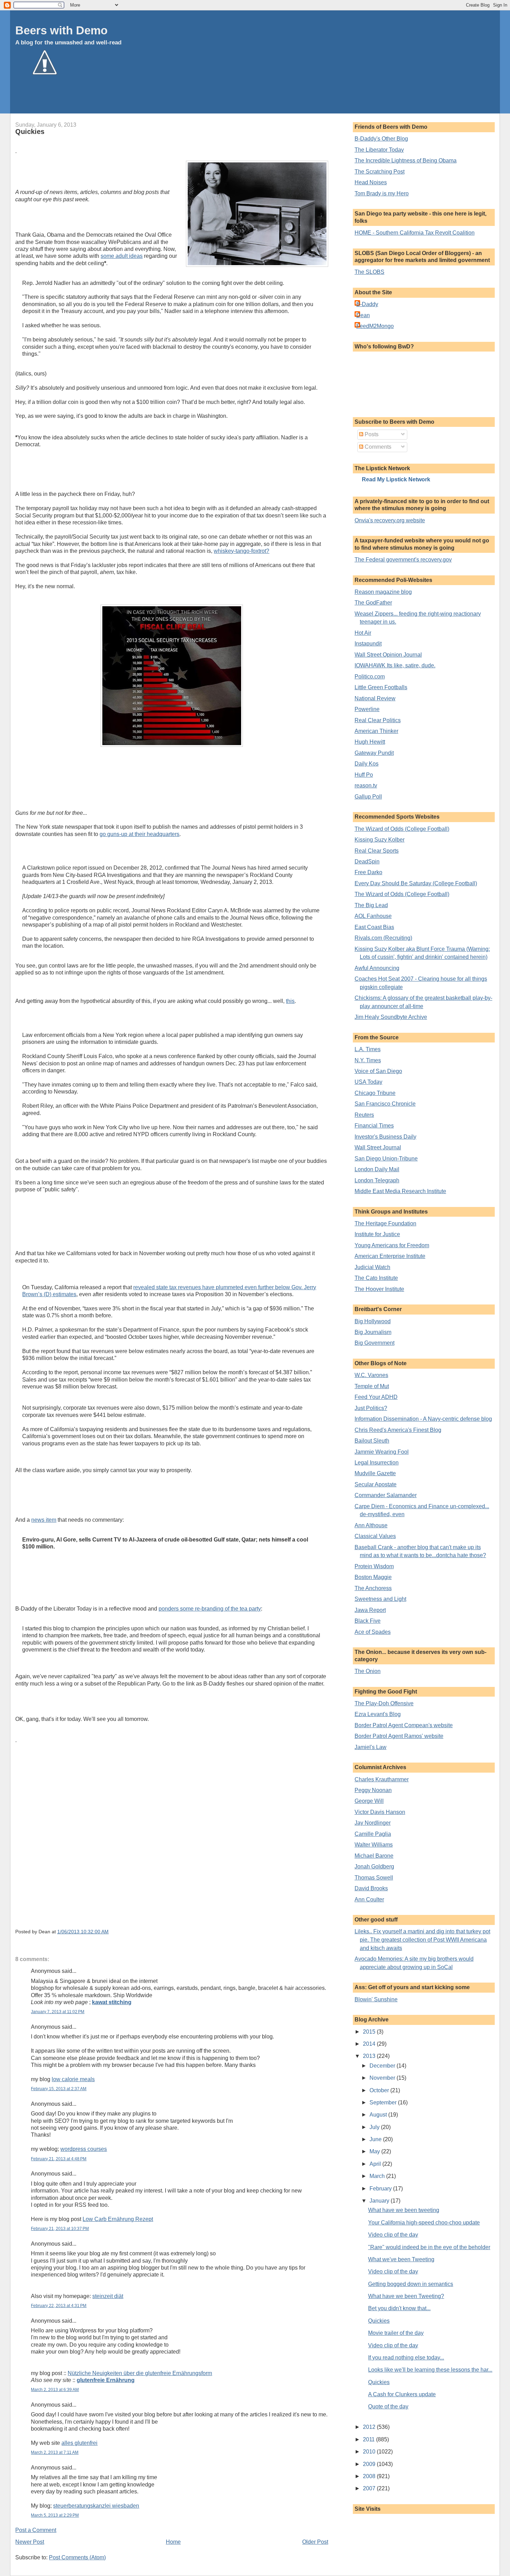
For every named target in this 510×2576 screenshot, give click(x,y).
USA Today (368, 1082)
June (376, 2139)
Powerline (367, 709)
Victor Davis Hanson (380, 1812)
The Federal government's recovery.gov (403, 560)
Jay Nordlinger (373, 1823)
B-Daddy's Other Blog (381, 139)
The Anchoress (373, 1588)
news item (44, 1520)
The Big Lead (371, 905)
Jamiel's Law (371, 1747)
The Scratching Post (380, 172)
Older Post (315, 2542)
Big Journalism (373, 1332)
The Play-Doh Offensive (384, 1703)
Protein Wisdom (374, 1566)
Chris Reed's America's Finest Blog (398, 1430)
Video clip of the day (393, 2235)
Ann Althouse (371, 1525)
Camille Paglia (373, 1834)
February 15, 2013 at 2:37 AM (59, 2089)
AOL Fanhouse (373, 916)
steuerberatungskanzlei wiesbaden (96, 2506)
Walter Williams (374, 1845)
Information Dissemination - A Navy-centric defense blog (423, 1419)
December (383, 2066)
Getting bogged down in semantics (411, 2284)
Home (173, 2542)
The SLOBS (369, 272)
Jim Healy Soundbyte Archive (391, 1017)
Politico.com (370, 677)
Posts (371, 434)
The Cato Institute (376, 1278)
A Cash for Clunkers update (402, 2394)
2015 (370, 2032)
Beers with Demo (61, 30)
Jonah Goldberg (374, 1866)
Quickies (30, 132)
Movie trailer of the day (396, 2333)
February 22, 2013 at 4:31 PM (59, 2306)
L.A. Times (368, 1049)
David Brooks (371, 1888)
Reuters (364, 1115)
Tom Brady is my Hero (382, 193)
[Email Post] (111, 1932)
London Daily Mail (377, 1169)
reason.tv (366, 786)
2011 (369, 2439)
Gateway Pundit (374, 753)
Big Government (375, 1343)
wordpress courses (84, 2149)
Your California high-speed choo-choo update (424, 2223)
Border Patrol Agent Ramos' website (399, 1736)
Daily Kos (367, 764)
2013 (370, 2056)
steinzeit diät (108, 2296)
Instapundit (368, 644)
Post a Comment (36, 2530)
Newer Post (30, 2542)
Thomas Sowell (374, 1878)
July (375, 2127)
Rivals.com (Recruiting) (383, 938)
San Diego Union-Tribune (386, 1159)
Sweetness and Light (380, 1599)
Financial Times (374, 1126)
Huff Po (364, 775)
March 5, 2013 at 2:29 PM (55, 2515)
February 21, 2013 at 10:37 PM (60, 2229)
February (381, 2189)
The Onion (368, 1671)
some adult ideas (122, 256)
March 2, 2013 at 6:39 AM (55, 2390)
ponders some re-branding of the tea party (210, 1609)
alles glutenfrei (79, 2443)
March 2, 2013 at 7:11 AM (55, 2452)
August (379, 2115)
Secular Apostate (376, 1484)
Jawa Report (370, 1610)
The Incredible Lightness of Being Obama (406, 161)
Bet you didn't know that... (399, 2308)
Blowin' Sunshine (376, 1999)
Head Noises (371, 182)
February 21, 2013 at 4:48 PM (59, 2159)
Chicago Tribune (375, 1093)
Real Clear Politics (378, 720)
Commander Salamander (386, 1495)
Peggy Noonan (373, 1790)
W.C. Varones (371, 1375)
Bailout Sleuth (372, 1441)
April (376, 2164)
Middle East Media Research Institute (400, 1191)
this (290, 1001)
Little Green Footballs (381, 687)
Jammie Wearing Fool (382, 1452)
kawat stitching (112, 2002)
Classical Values (375, 1536)
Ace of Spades (373, 1632)
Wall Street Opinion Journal (388, 655)
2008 (370, 2476)
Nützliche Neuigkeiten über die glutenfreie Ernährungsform (140, 2373)
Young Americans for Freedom (392, 1245)
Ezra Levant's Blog (378, 1714)
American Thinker (376, 731)
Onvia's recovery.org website (390, 520)
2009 (370, 2464)
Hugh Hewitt (370, 742)
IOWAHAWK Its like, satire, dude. (395, 665)
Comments (377, 447)
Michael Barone (374, 1856)
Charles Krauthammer (382, 1779)
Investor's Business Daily (385, 1137)
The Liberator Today (379, 150)
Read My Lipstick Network (396, 479)
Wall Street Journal (378, 1147)
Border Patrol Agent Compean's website (404, 1725)
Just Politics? (371, 1408)
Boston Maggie (373, 1577)
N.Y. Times (368, 1060)
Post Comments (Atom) (77, 2557)
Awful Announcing (377, 968)
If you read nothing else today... (406, 2358)
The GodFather (373, 603)
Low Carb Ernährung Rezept (118, 2219)
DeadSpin (367, 862)
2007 (370, 2488)
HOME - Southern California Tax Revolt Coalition (415, 233)
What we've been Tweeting (401, 2259)
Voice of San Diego (378, 1071)
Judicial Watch (372, 1267)
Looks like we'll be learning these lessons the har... (430, 2370)
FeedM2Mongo (375, 326)
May (375, 2151)
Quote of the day (388, 2406)
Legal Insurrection (377, 1463)
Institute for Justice (377, 1234)
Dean (363, 315)
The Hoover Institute (379, 1289)
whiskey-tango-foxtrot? (241, 551)
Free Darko (368, 872)
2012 (370, 2427)
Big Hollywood (373, 1321)
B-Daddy (367, 304)
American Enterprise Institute (390, 1256)
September (384, 2102)
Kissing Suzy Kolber (380, 840)
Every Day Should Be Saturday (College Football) (416, 883)
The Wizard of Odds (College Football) (402, 829)
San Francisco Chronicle (385, 1104)
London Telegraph (377, 1180)
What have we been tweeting (404, 2210)
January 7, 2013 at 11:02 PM (58, 2012)
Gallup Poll (368, 797)
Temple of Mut (372, 1386)
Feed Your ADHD (376, 1397)
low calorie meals (73, 2079)
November (383, 2078)
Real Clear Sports (377, 851)
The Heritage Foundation (385, 1223)
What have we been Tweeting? (406, 2296)
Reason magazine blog (383, 592)
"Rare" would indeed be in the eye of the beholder (429, 2247)
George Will (369, 1801)
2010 (370, 2452)
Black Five (368, 1621)
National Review (375, 698)
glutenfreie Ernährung (106, 2380)
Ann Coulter (369, 1899)
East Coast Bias (374, 927)
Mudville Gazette (375, 1473)
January (380, 2201)
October (380, 2090)
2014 (370, 2044)
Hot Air (363, 633)
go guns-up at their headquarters (139, 834)
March (378, 2176)
